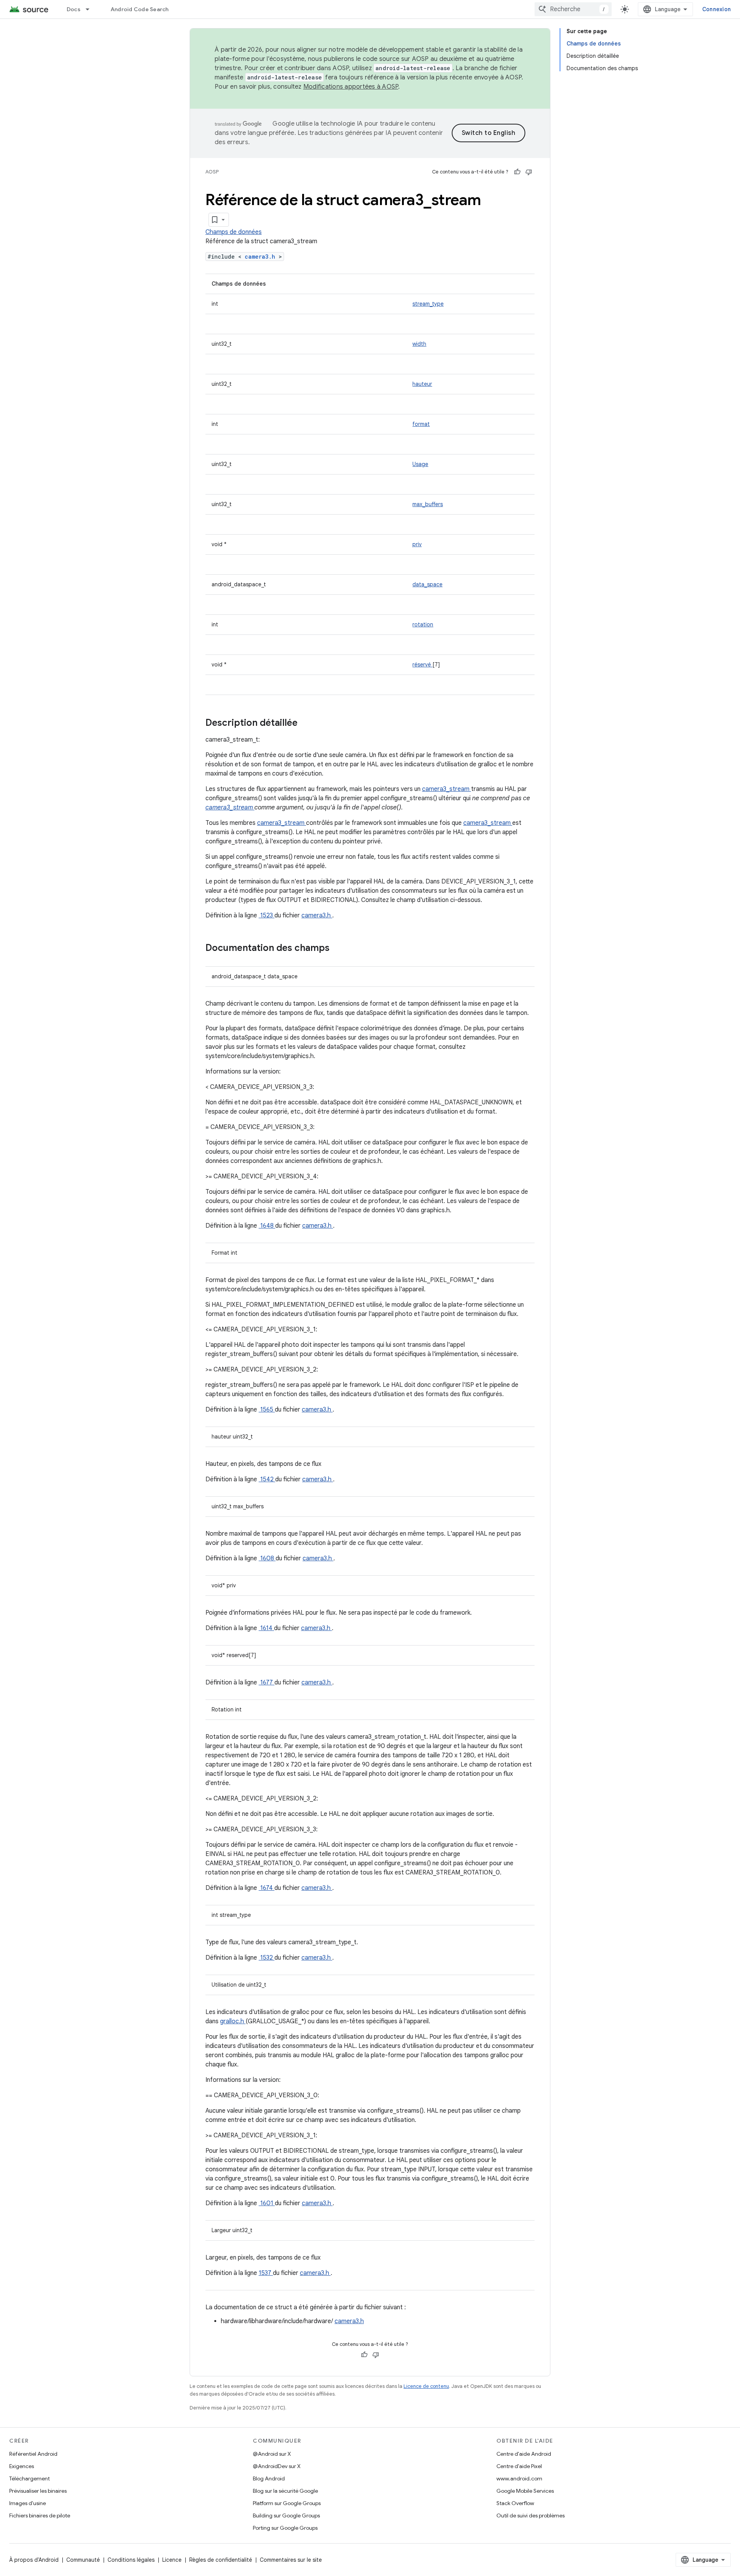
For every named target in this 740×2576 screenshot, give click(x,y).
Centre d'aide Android (524, 2454)
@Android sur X (272, 2454)
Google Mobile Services (525, 2491)
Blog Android (269, 2478)
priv (417, 544)
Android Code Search (140, 9)
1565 (267, 1410)
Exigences (22, 2466)
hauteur (422, 384)
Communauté (83, 2560)
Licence (172, 2560)
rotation (423, 624)
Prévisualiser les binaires (38, 2491)
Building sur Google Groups (286, 2515)
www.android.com (519, 2478)
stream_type (428, 304)
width (419, 344)
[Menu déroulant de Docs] (91, 9)
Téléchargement (29, 2478)
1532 (267, 1958)
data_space (427, 584)
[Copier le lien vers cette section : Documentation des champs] (340, 949)
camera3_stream (447, 789)
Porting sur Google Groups (285, 2528)
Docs (74, 9)
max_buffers (428, 504)
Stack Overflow (515, 2503)
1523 (267, 915)
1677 (267, 1683)
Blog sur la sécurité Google (285, 2491)
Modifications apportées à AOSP (351, 87)
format (421, 424)
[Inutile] (529, 172)
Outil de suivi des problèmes (531, 2515)
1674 (267, 1888)
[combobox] (573, 9)
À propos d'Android (34, 2560)
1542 (267, 1479)
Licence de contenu (426, 2386)
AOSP (212, 172)
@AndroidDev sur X (277, 2466)
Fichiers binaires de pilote (40, 2515)
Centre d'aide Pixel (519, 2466)
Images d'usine (28, 2503)
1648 (267, 1226)
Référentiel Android (33, 2454)
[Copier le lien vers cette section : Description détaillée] (308, 724)
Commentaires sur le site (291, 2560)
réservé (422, 665)
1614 (266, 1628)
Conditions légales (131, 2560)
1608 (267, 1558)
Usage (420, 464)
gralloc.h (233, 2021)
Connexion (716, 9)
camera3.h (262, 257)
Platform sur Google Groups (287, 2503)
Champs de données (234, 232)
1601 (267, 2203)
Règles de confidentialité (221, 2560)
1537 (266, 2273)
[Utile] (517, 172)
